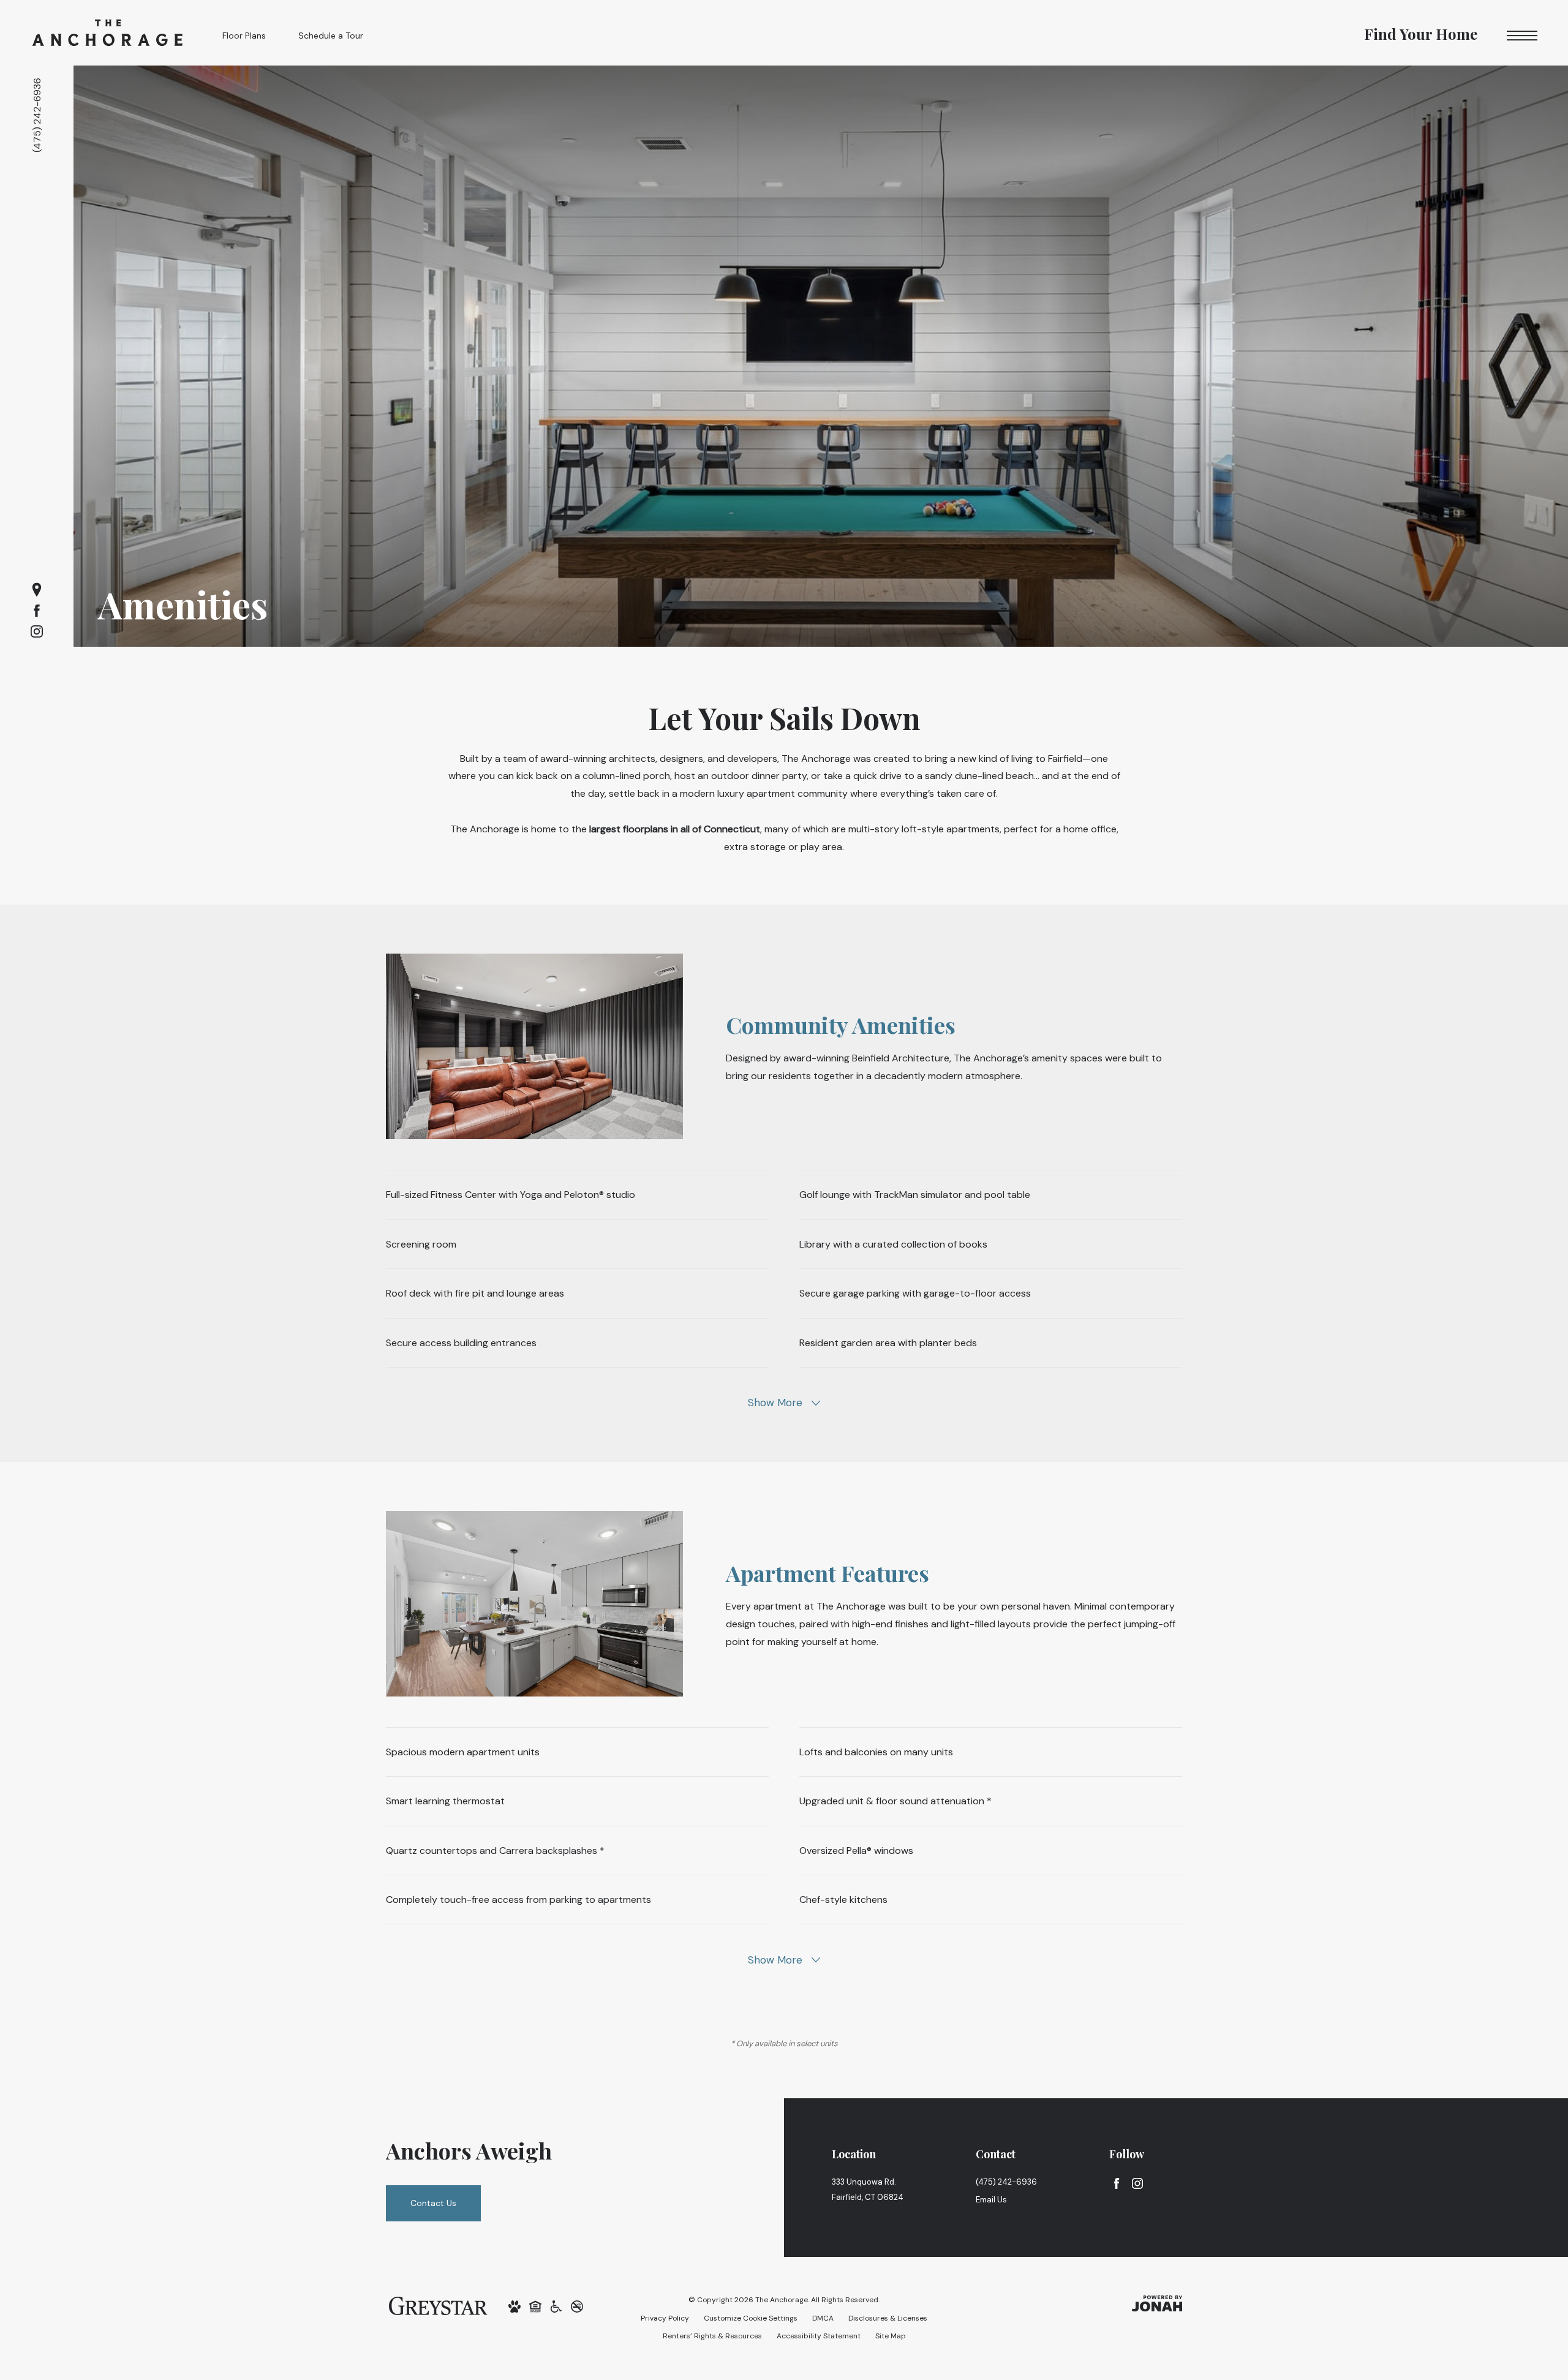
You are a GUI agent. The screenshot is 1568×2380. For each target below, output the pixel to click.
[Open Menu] (1522, 36)
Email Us (991, 2200)
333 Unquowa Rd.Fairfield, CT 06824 (868, 2190)
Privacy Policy (665, 2318)
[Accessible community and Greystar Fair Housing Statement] (556, 2306)
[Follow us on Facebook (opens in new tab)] (37, 611)
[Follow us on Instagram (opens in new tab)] (37, 631)
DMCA (823, 2318)
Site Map (891, 2336)
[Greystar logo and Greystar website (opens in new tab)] (438, 2305)
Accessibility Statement (819, 2336)
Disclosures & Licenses (888, 2318)
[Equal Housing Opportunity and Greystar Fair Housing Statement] (535, 2306)
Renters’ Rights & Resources (712, 2336)
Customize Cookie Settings (751, 2318)
